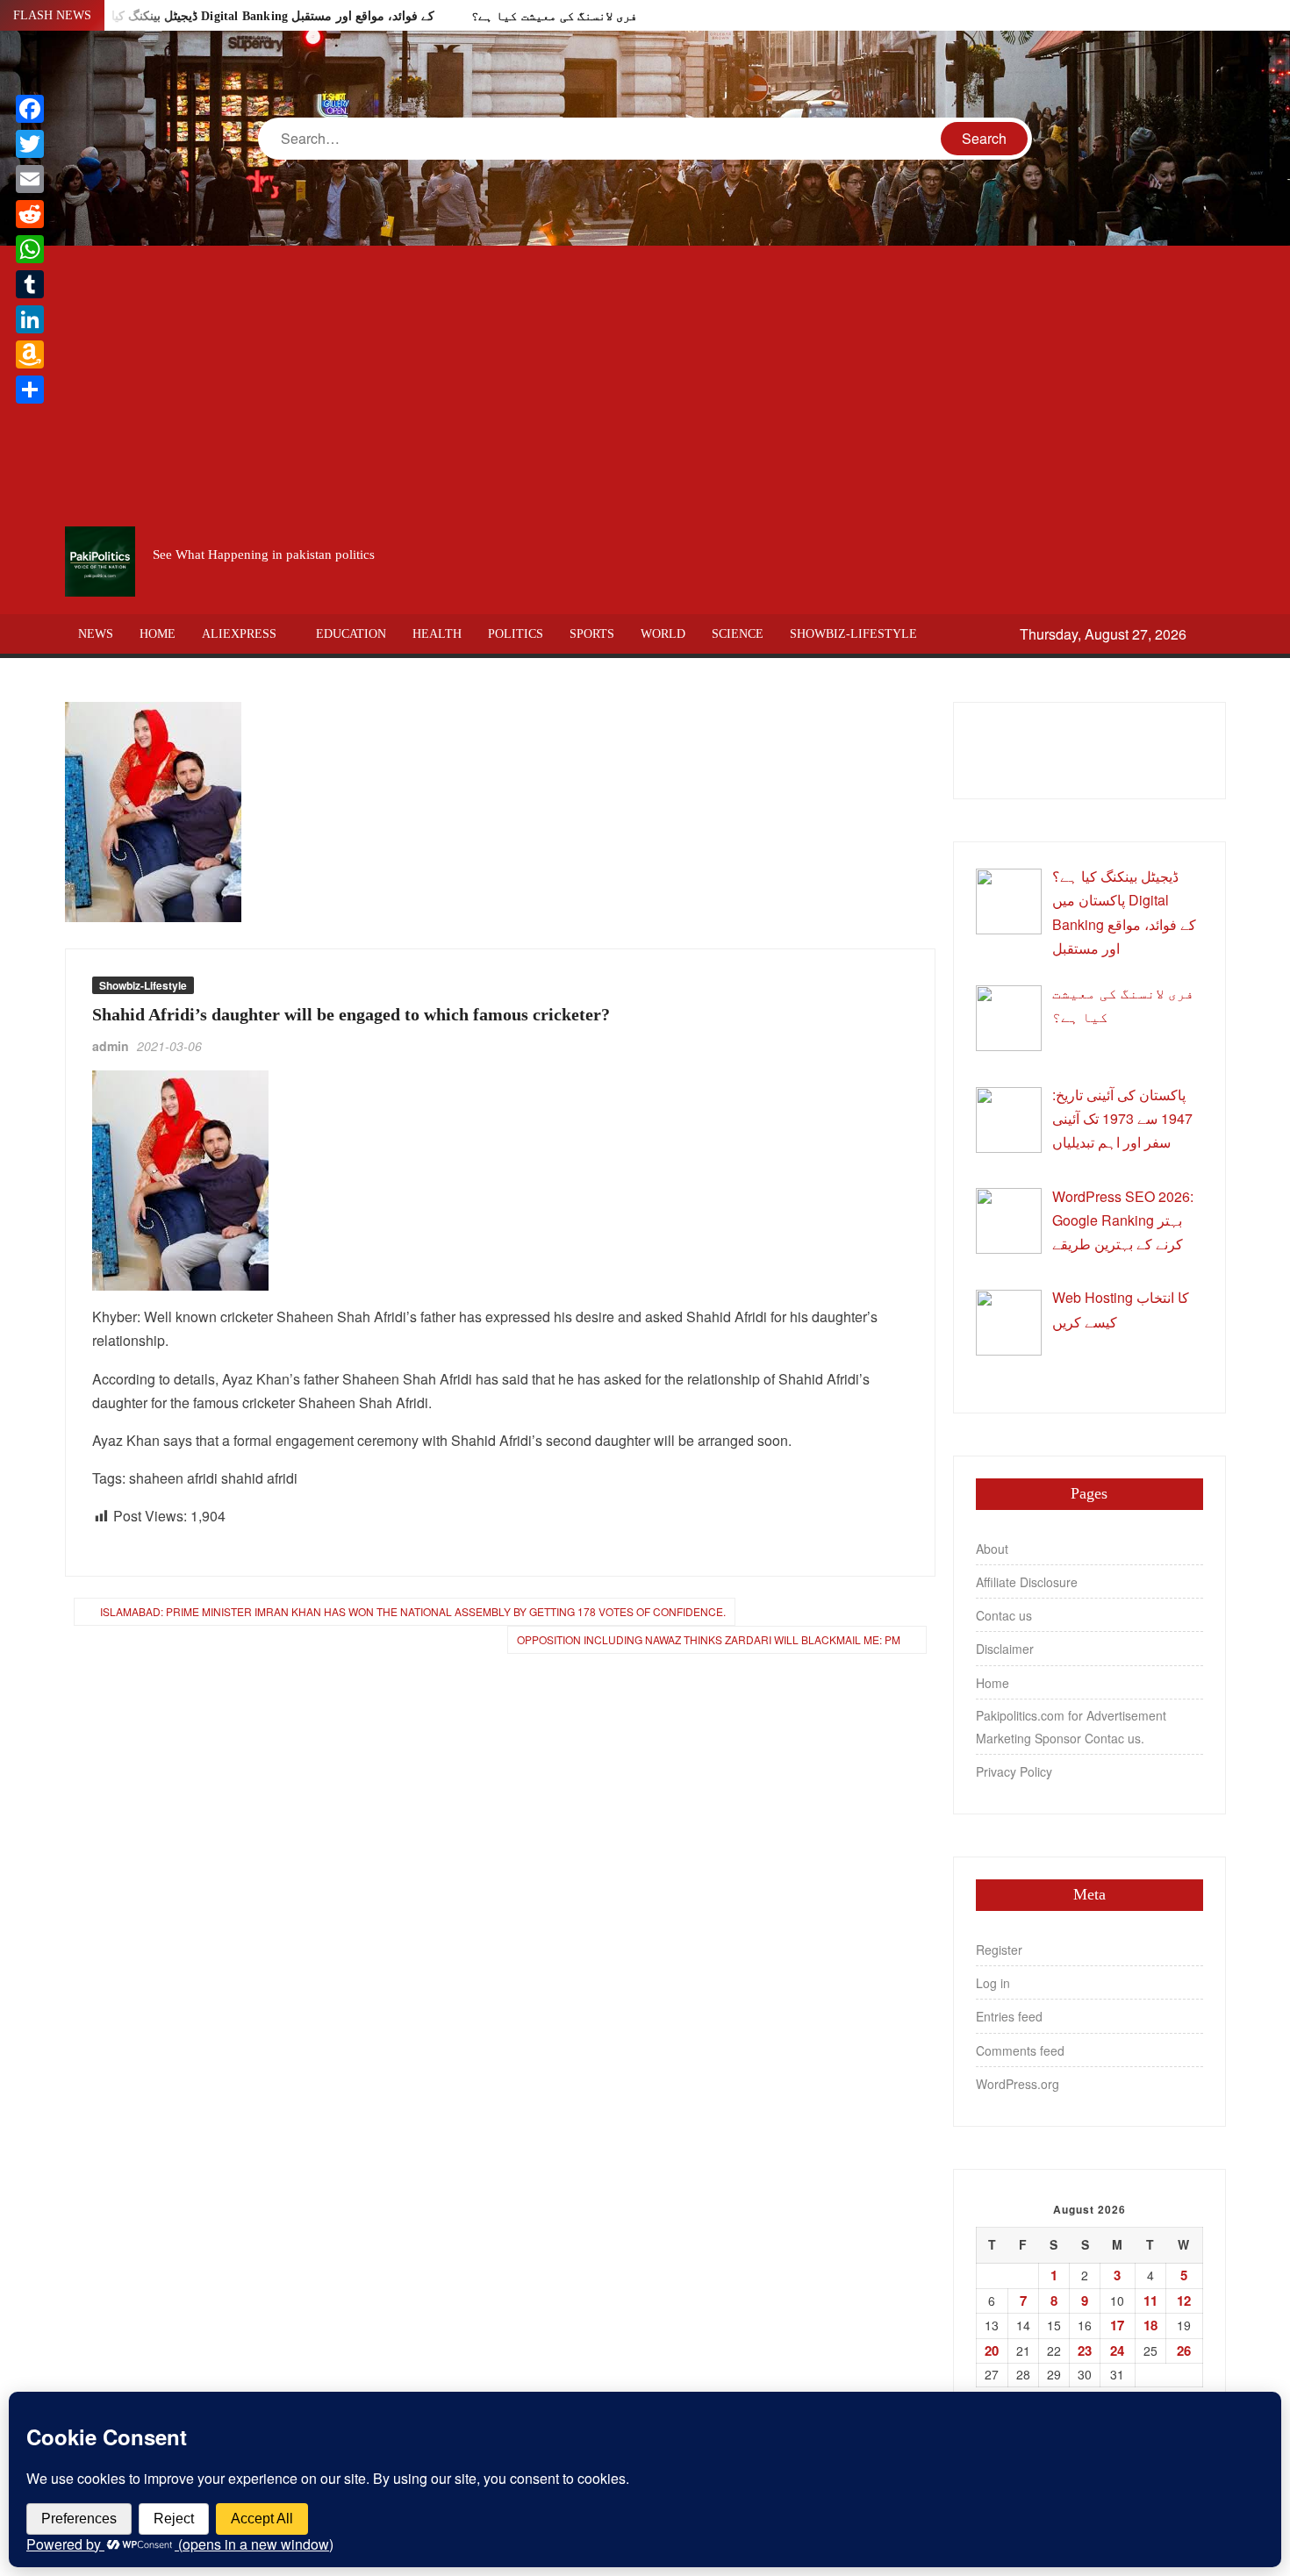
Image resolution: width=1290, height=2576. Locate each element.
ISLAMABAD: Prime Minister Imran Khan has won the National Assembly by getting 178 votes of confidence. (413, 1611)
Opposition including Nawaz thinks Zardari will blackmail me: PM (709, 1639)
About (992, 1549)
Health (437, 634)
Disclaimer (1005, 1649)
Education (351, 634)
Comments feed (1020, 2050)
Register (999, 1950)
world (663, 634)
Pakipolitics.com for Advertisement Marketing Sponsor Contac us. (1071, 1727)
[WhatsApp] (30, 249)
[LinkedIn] (30, 319)
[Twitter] (30, 144)
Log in (993, 1983)
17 (1117, 2325)
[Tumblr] (30, 284)
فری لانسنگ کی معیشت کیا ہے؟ (554, 16)
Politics (516, 634)
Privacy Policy (1014, 1771)
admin (111, 1046)
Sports (592, 634)
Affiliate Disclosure (1027, 1582)
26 (1184, 2351)
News (96, 634)
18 (1150, 2325)
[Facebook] (30, 109)
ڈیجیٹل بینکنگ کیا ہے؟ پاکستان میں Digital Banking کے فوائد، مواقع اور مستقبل (227, 16)
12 (1184, 2301)
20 (992, 2351)
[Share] (30, 390)
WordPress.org (1018, 2084)
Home (158, 634)
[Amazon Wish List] (30, 354)
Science (738, 634)
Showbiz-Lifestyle (853, 634)
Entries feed (1009, 2016)
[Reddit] (30, 214)
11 (1150, 2301)
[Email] (30, 179)
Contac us (1004, 1615)
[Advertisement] (645, 386)
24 (1117, 2351)
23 (1085, 2351)
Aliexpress (239, 634)
